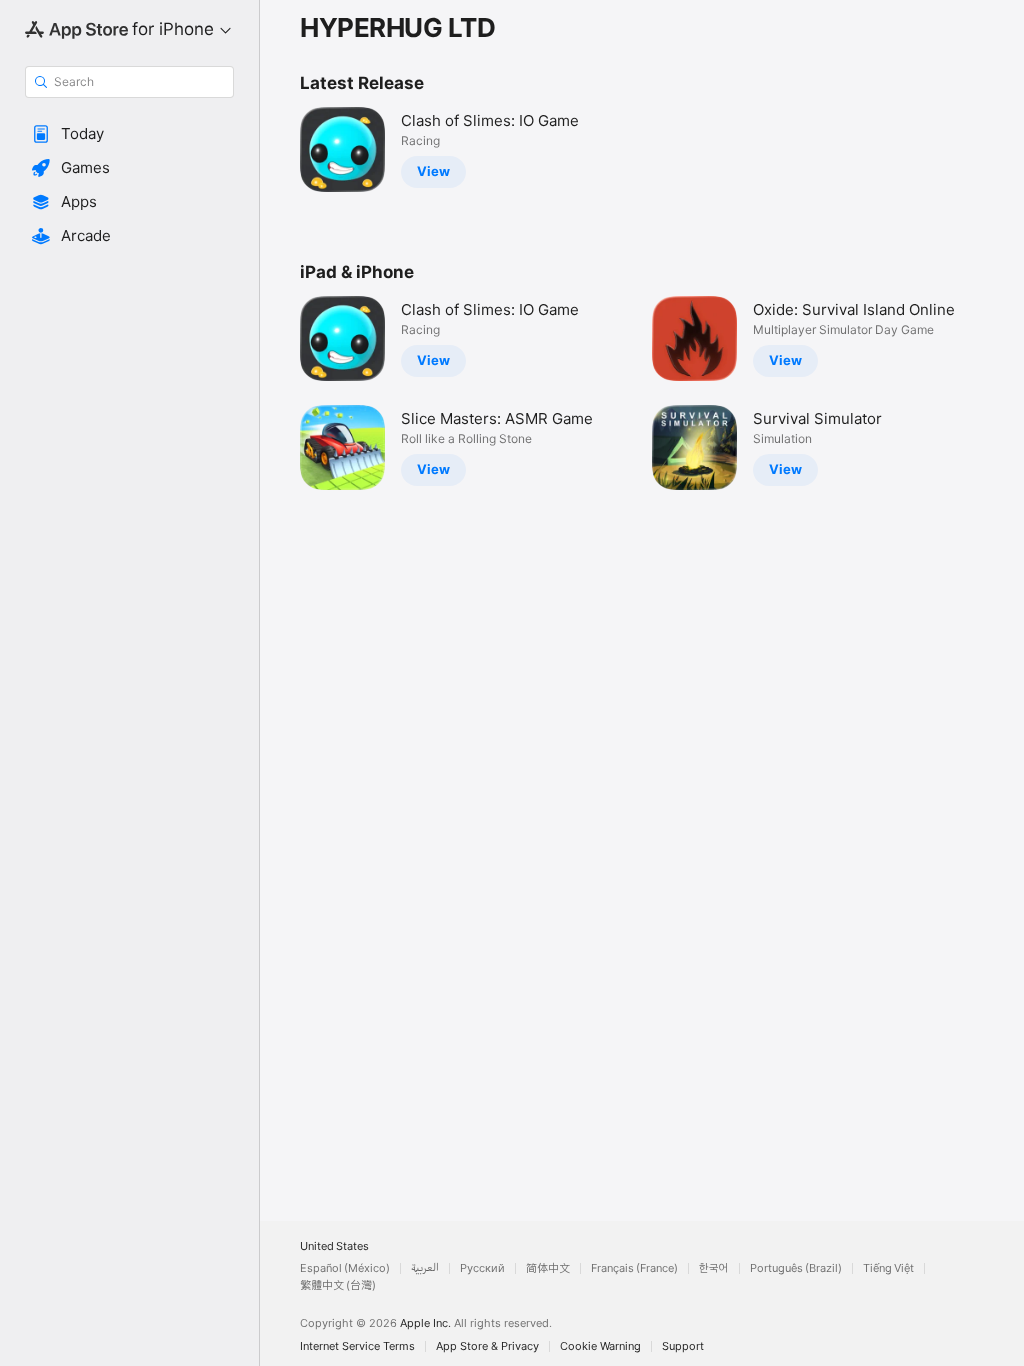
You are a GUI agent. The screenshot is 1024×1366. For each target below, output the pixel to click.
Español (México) (345, 1268)
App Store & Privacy (487, 1346)
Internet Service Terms (357, 1346)
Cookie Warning (600, 1346)
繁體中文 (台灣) (338, 1285)
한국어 (714, 1268)
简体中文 (548, 1268)
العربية (425, 1268)
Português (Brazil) (796, 1268)
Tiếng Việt (888, 1268)
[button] (129, 134)
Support (683, 1346)
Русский (482, 1268)
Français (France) (634, 1268)
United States (334, 1246)
